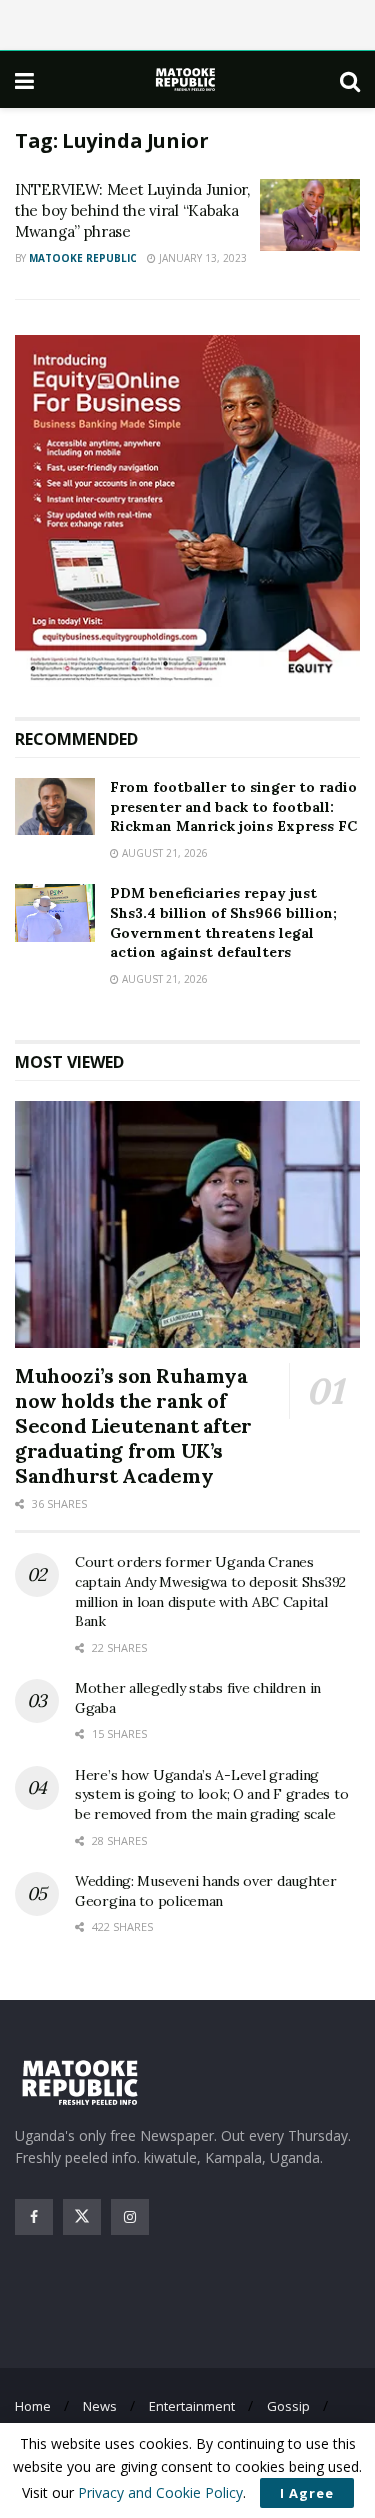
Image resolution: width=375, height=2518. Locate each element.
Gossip (288, 2406)
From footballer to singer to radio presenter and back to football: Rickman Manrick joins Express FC (233, 806)
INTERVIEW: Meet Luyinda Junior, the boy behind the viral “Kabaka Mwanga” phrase (132, 210)
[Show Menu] (24, 80)
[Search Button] (350, 80)
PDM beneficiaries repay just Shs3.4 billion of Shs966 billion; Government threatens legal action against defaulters (223, 922)
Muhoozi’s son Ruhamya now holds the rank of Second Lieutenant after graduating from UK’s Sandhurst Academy (133, 1425)
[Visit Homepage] (187, 79)
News (100, 2406)
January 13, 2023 (201, 258)
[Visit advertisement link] (187, 511)
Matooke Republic (83, 258)
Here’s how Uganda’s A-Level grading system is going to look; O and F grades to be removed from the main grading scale (211, 1794)
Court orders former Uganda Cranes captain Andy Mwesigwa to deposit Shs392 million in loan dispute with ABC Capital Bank (210, 1591)
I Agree (307, 2493)
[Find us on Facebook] (34, 2217)
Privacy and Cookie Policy (160, 2492)
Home (33, 2406)
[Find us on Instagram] (130, 2217)
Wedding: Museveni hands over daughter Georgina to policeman (206, 1891)
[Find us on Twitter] (82, 2217)
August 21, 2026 (163, 853)
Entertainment (192, 2406)
